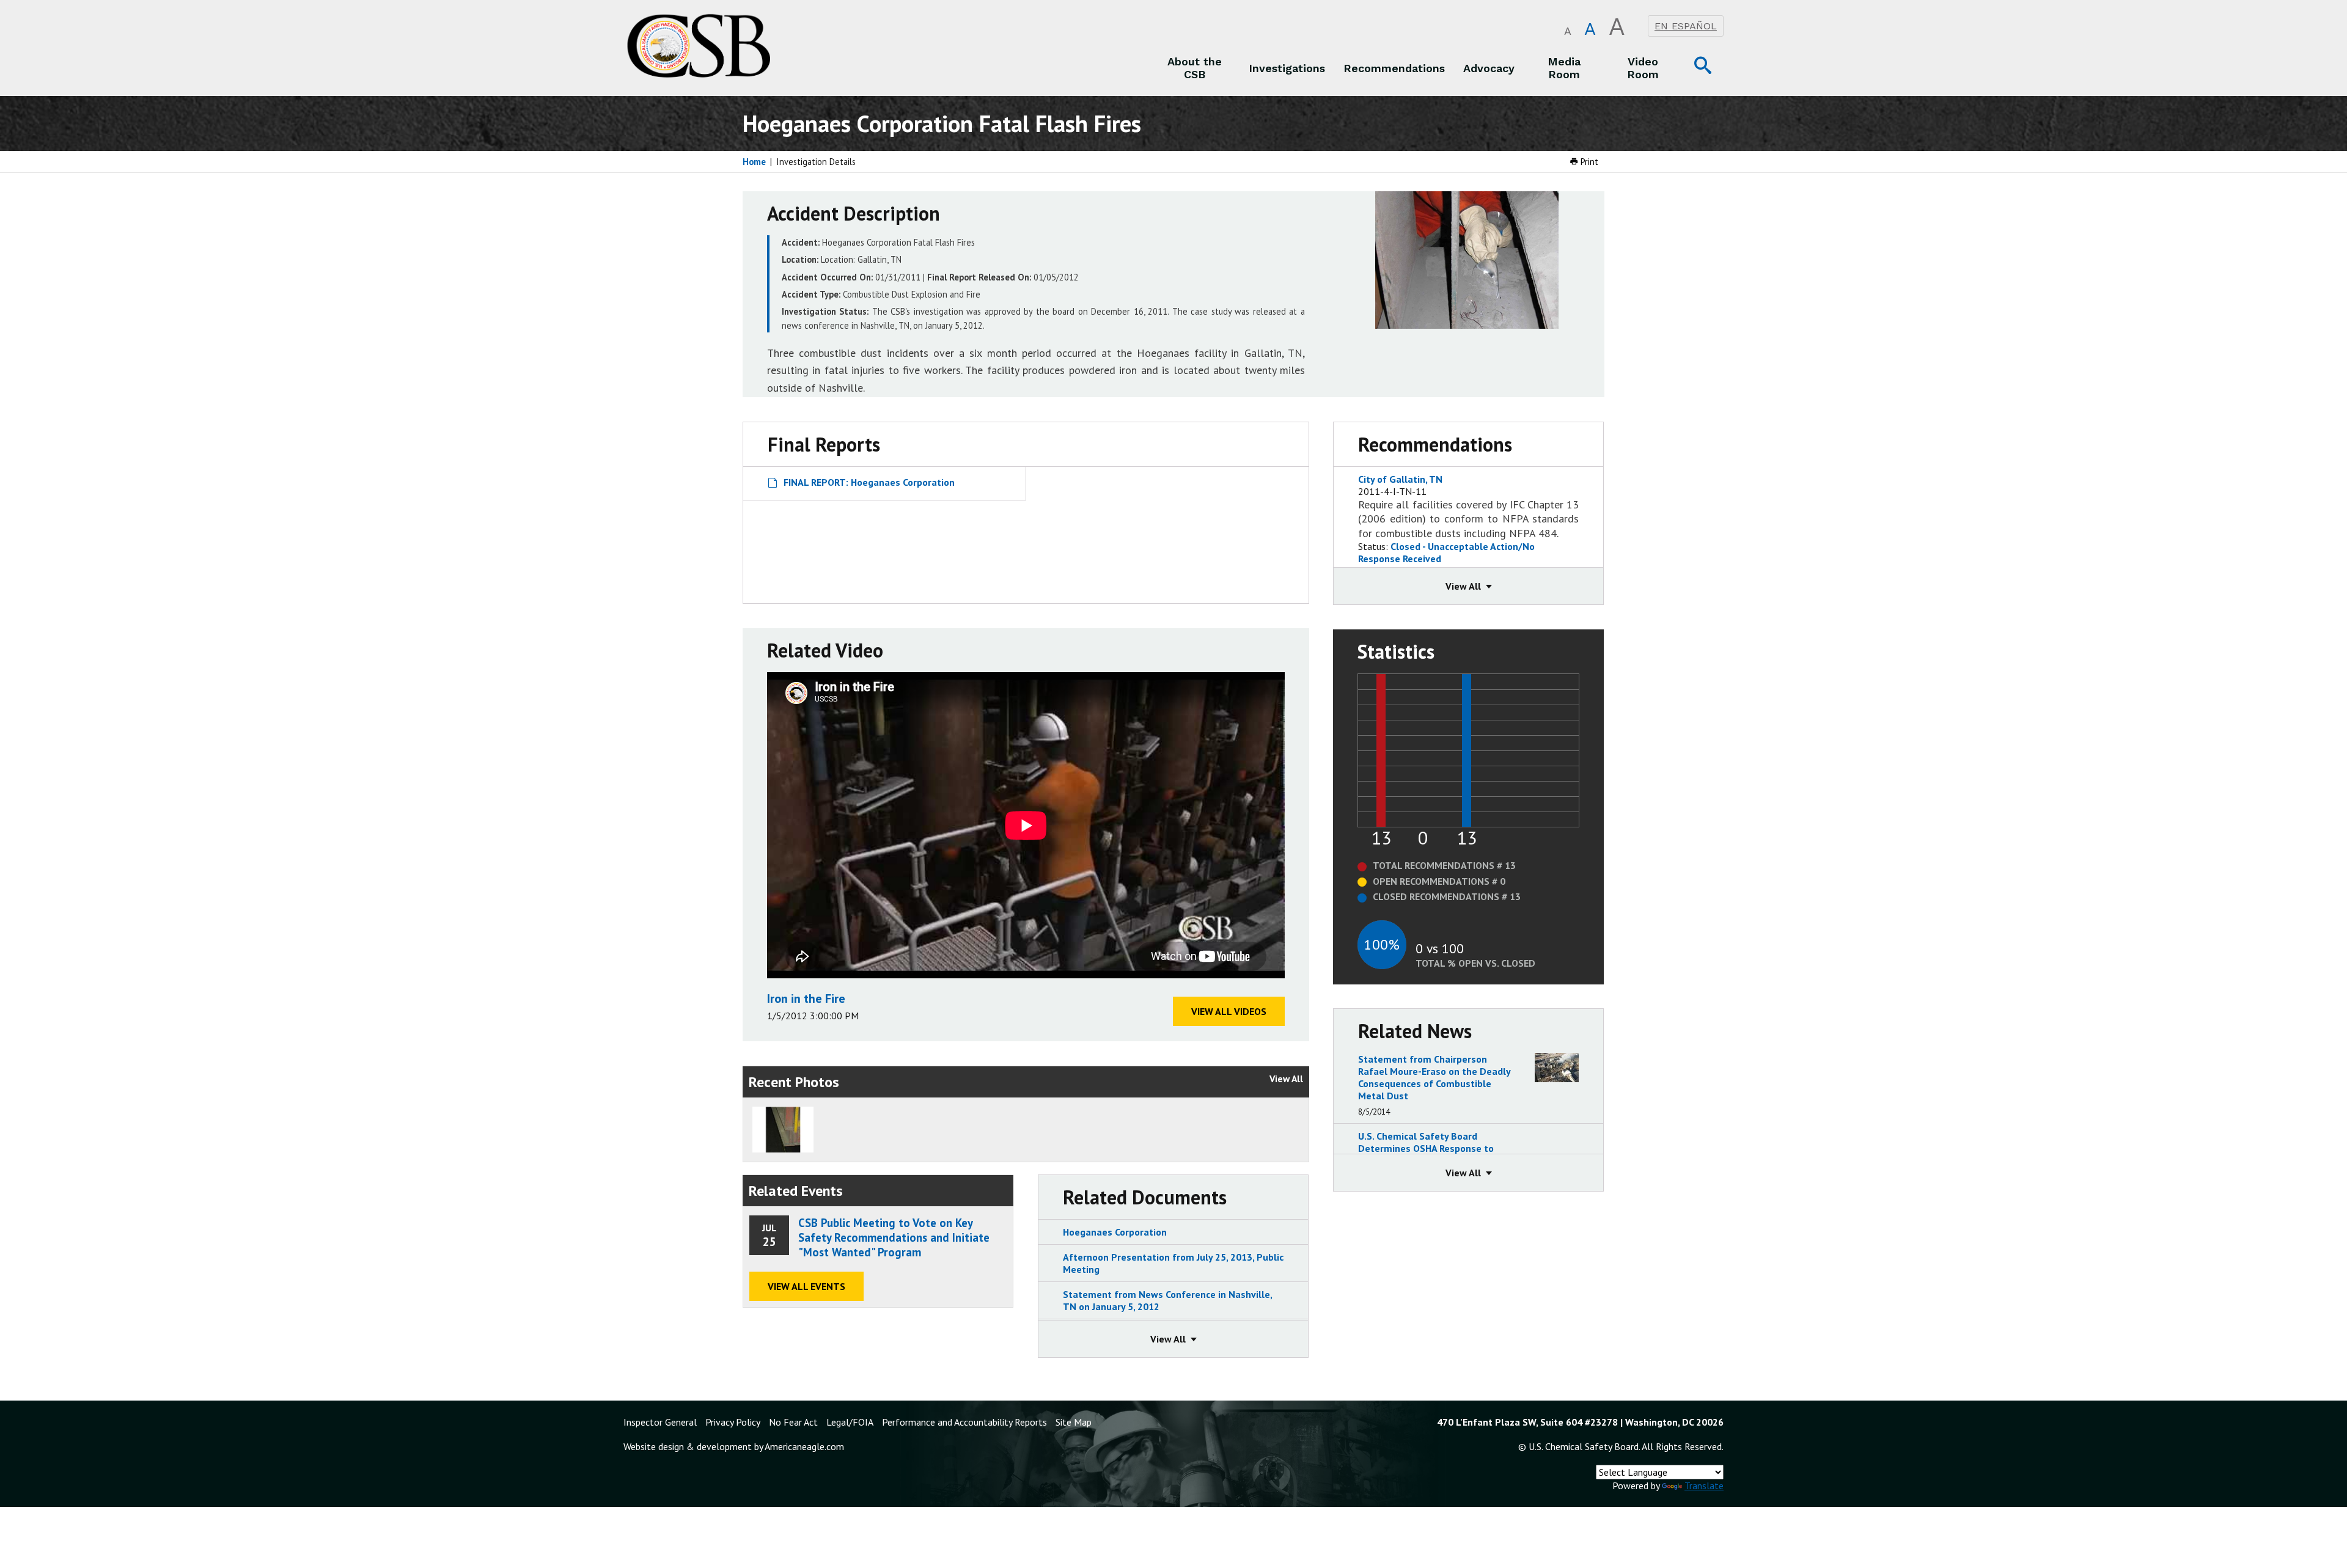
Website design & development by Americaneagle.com (734, 1446)
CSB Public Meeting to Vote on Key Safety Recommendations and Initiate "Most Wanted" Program (894, 1237)
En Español (1686, 26)
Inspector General (660, 1422)
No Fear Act (793, 1422)
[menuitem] (1195, 68)
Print (1588, 162)
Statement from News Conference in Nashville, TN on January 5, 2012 (1167, 1300)
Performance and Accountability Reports (964, 1422)
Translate (1704, 1486)
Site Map (1074, 1422)
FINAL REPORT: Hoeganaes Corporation (869, 482)
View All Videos (1229, 1011)
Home (754, 162)
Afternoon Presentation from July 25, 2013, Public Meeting (1173, 1263)
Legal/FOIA (850, 1422)
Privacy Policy (733, 1422)
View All (1286, 1079)
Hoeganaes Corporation (1115, 1232)
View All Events (806, 1286)
